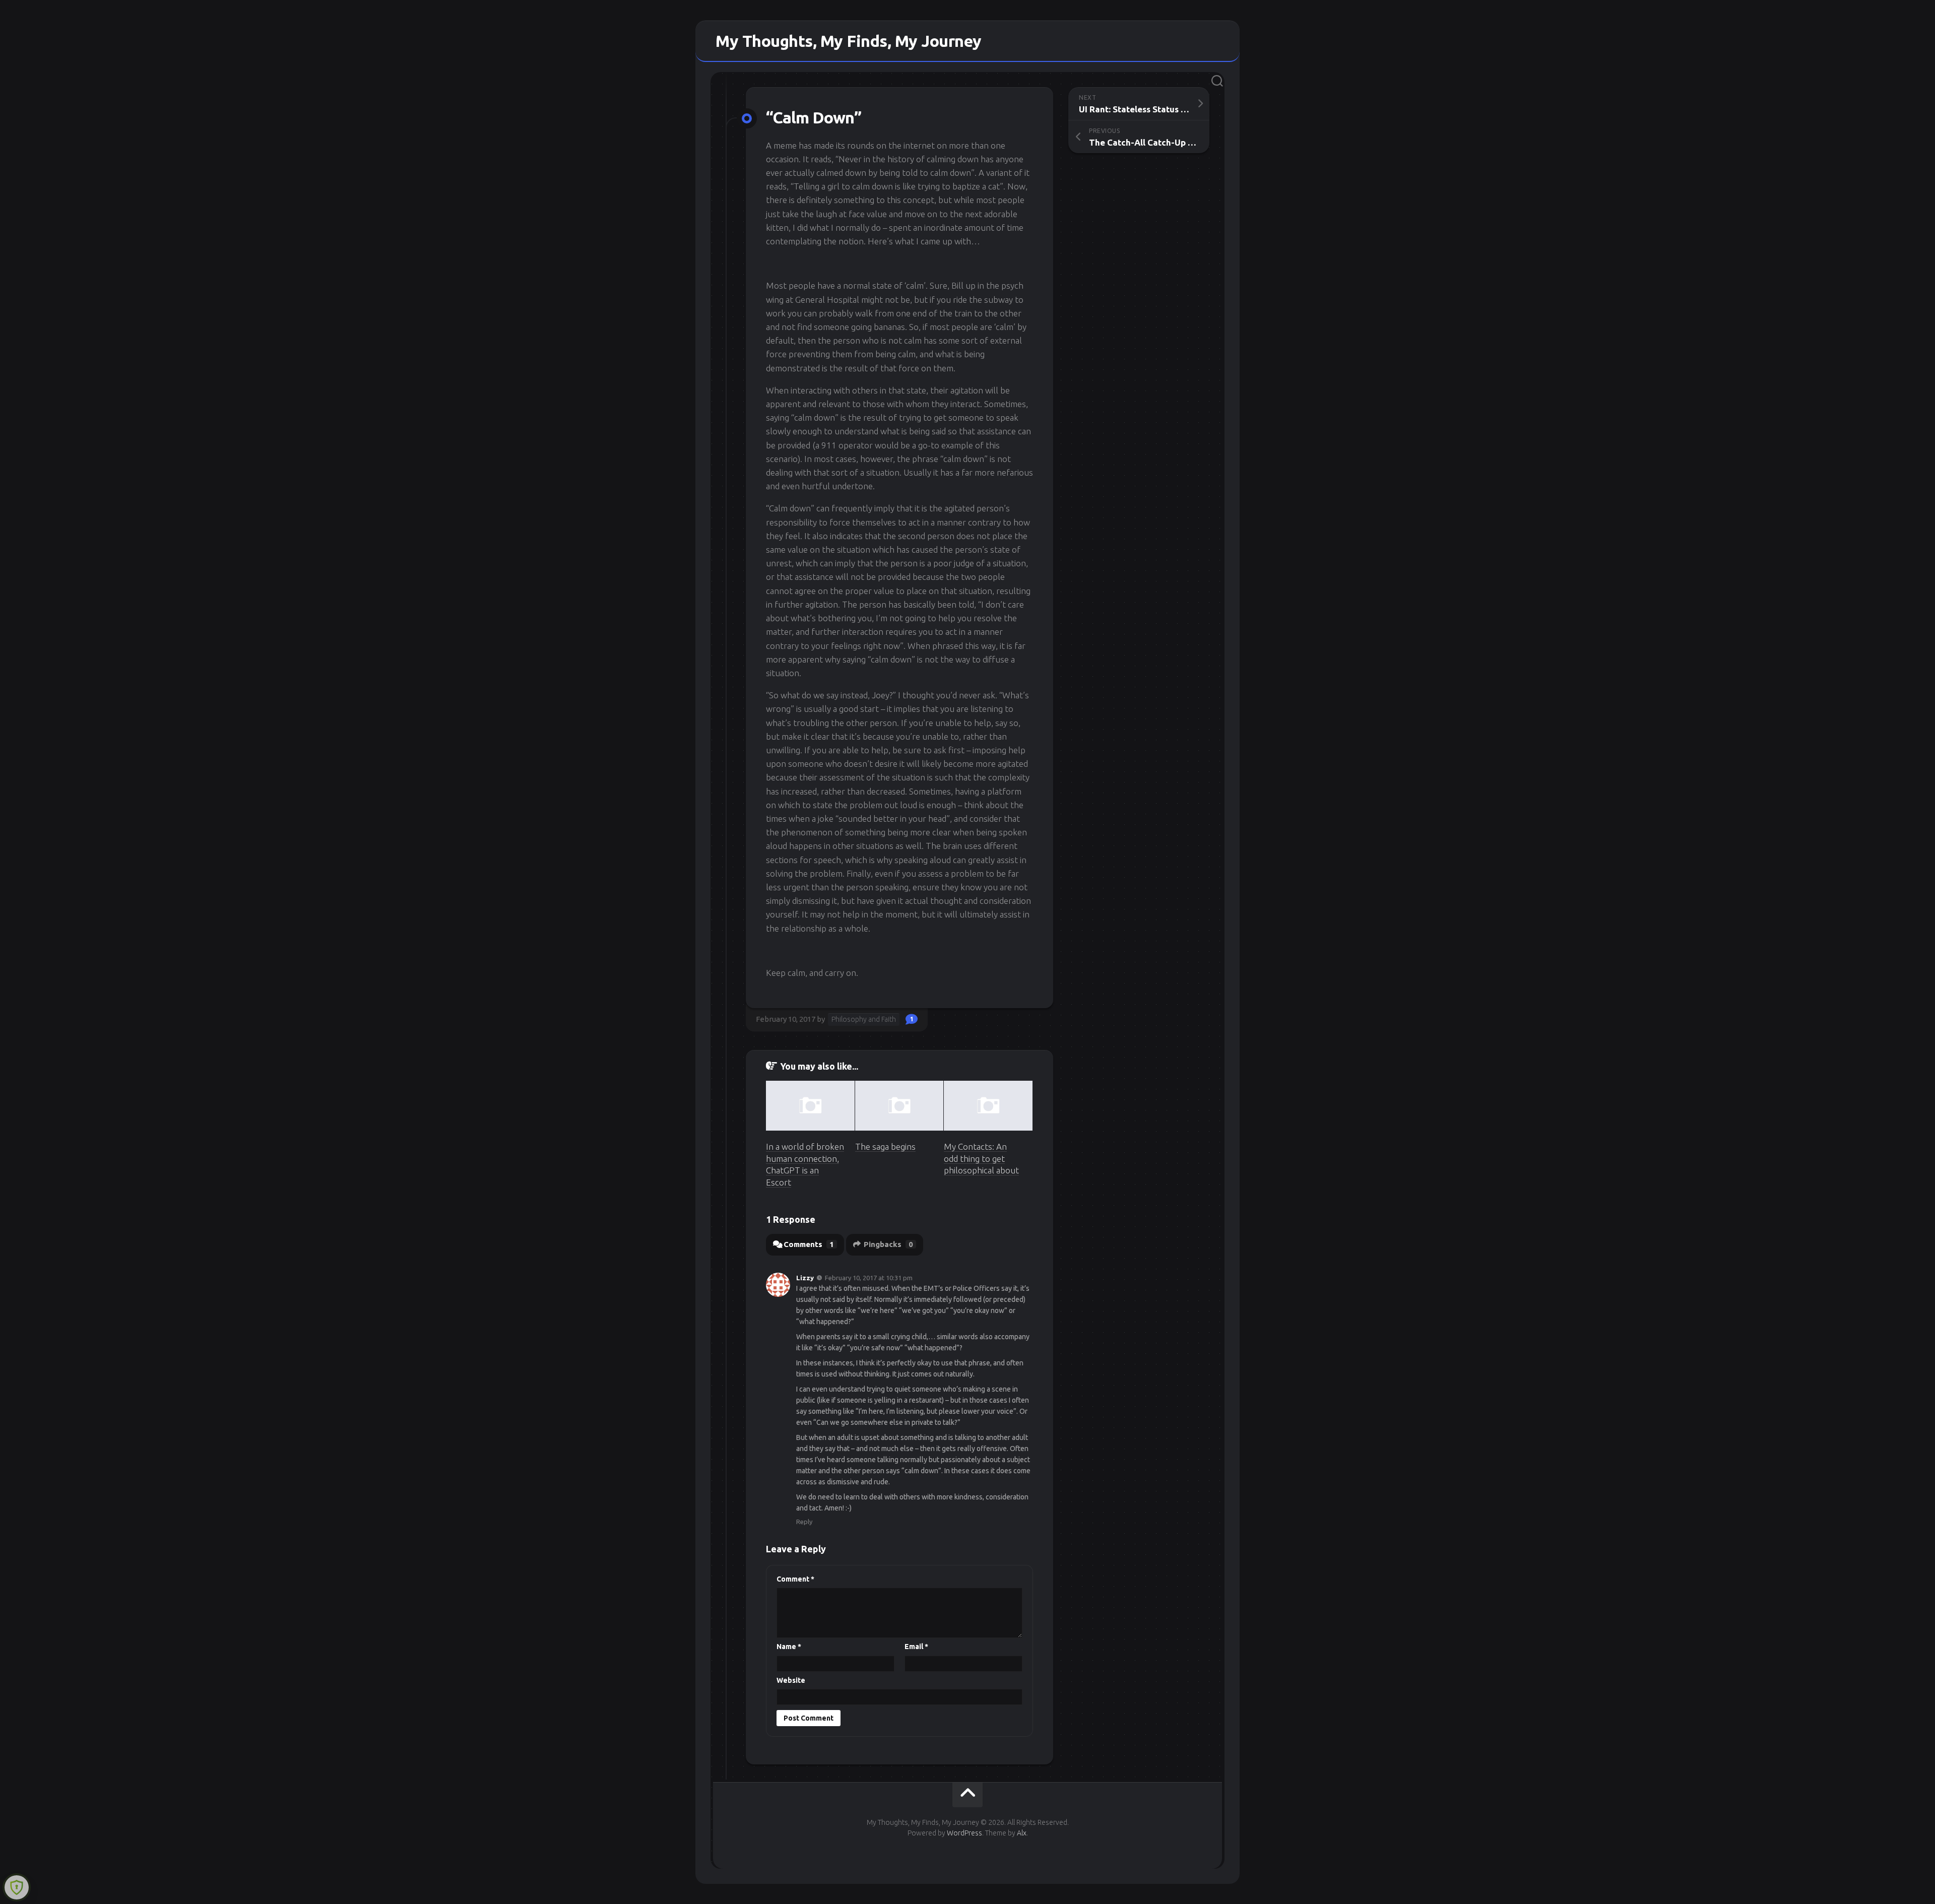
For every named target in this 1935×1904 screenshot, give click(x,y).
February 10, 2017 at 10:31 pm (869, 1278)
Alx (1022, 1833)
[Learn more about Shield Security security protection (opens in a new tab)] (17, 1887)
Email (916, 1647)
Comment (795, 1579)
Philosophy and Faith (864, 1019)
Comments (809, 1244)
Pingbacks (888, 1244)
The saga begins (885, 1146)
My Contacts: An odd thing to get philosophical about (981, 1159)
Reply (804, 1522)
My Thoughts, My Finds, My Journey (849, 41)
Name (789, 1647)
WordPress (964, 1833)
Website (791, 1680)
